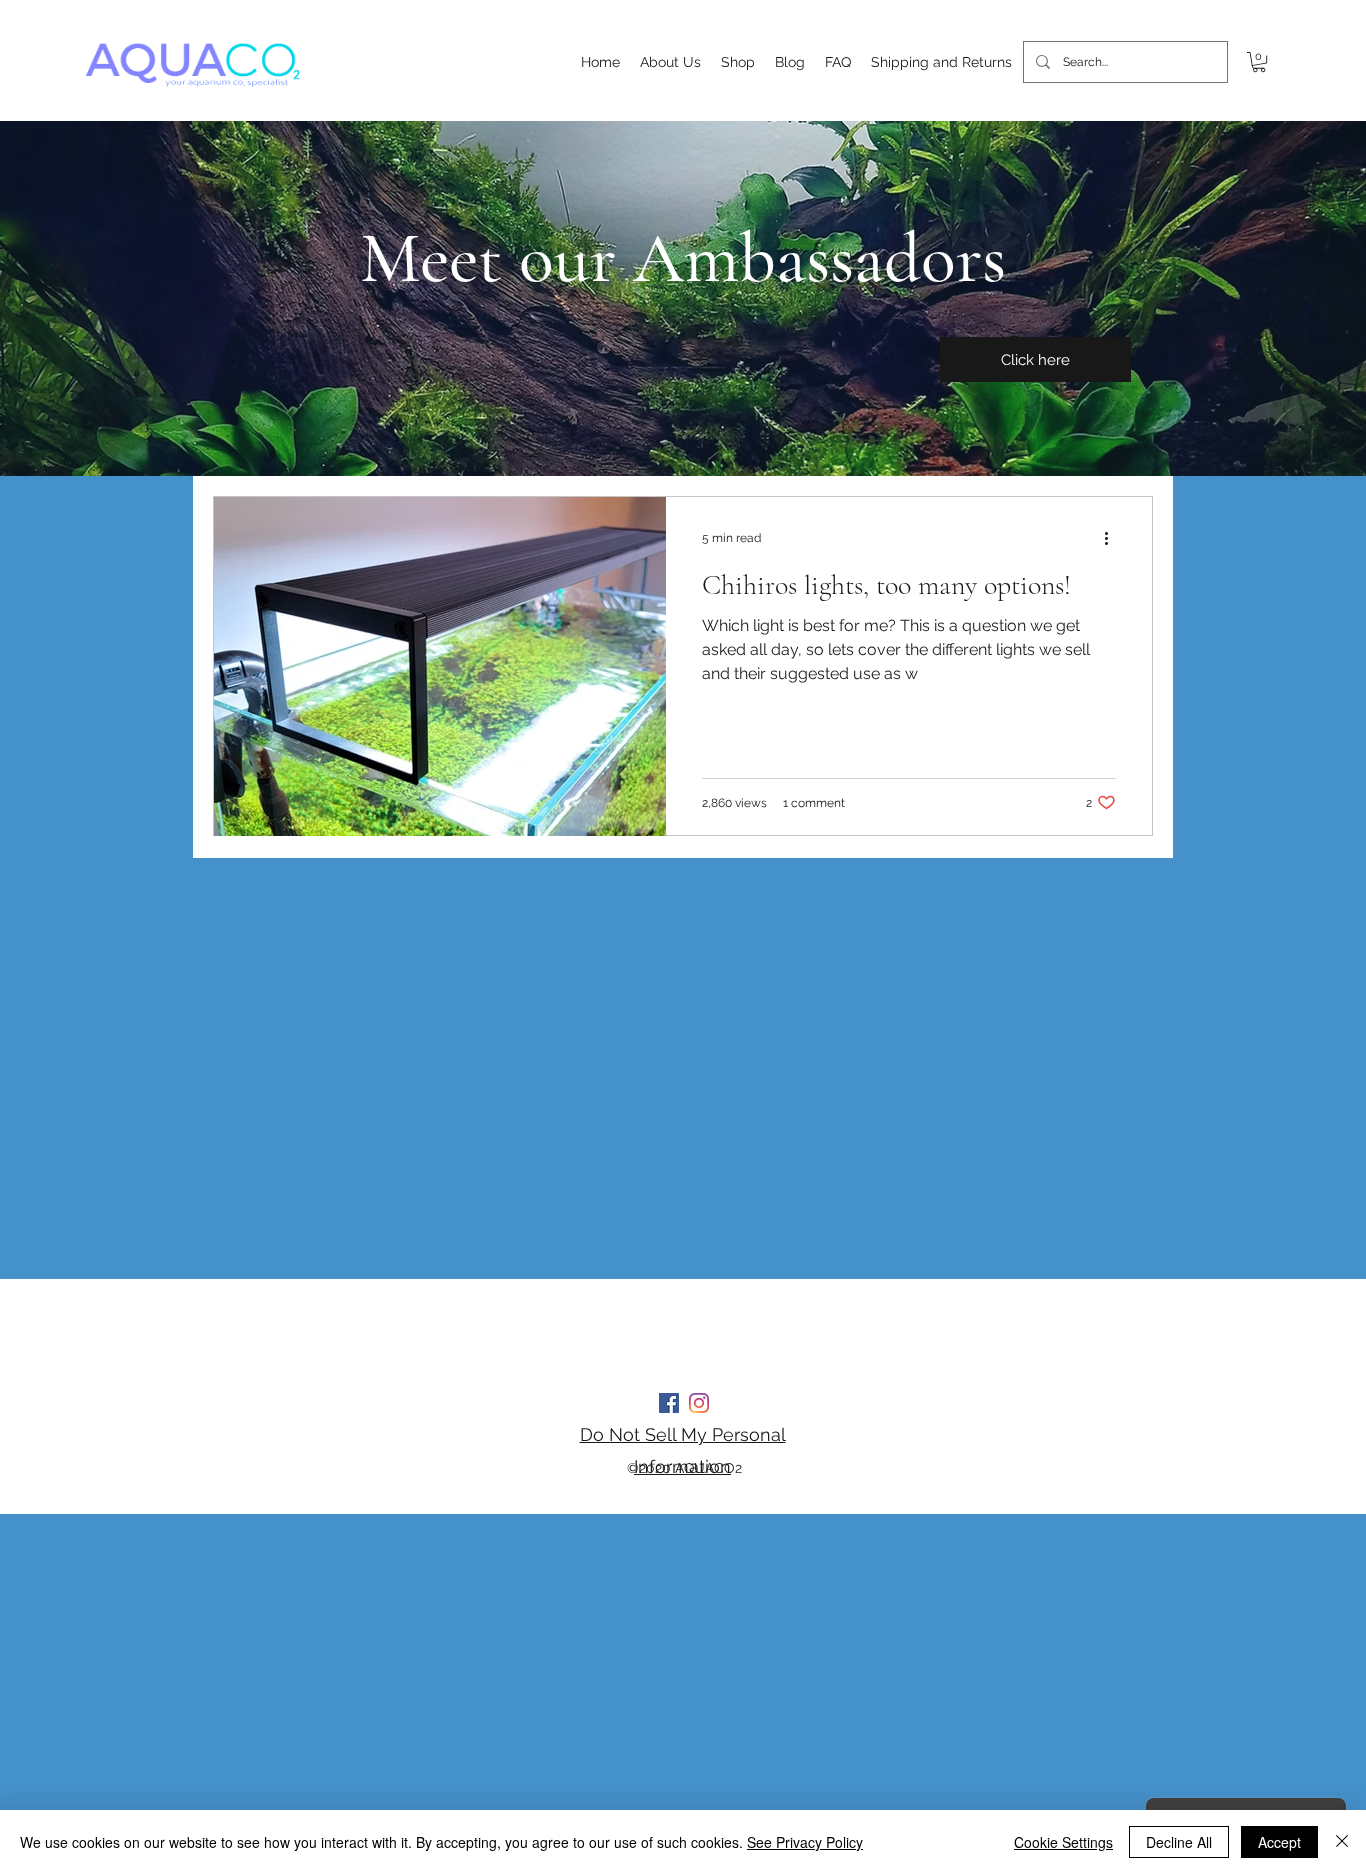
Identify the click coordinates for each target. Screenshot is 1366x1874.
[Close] (1342, 1842)
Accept (1279, 1842)
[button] (1259, 62)
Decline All (1179, 1842)
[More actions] (1113, 538)
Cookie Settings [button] (1063, 1842)
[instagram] (699, 1403)
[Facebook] (669, 1403)
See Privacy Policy (805, 1842)
